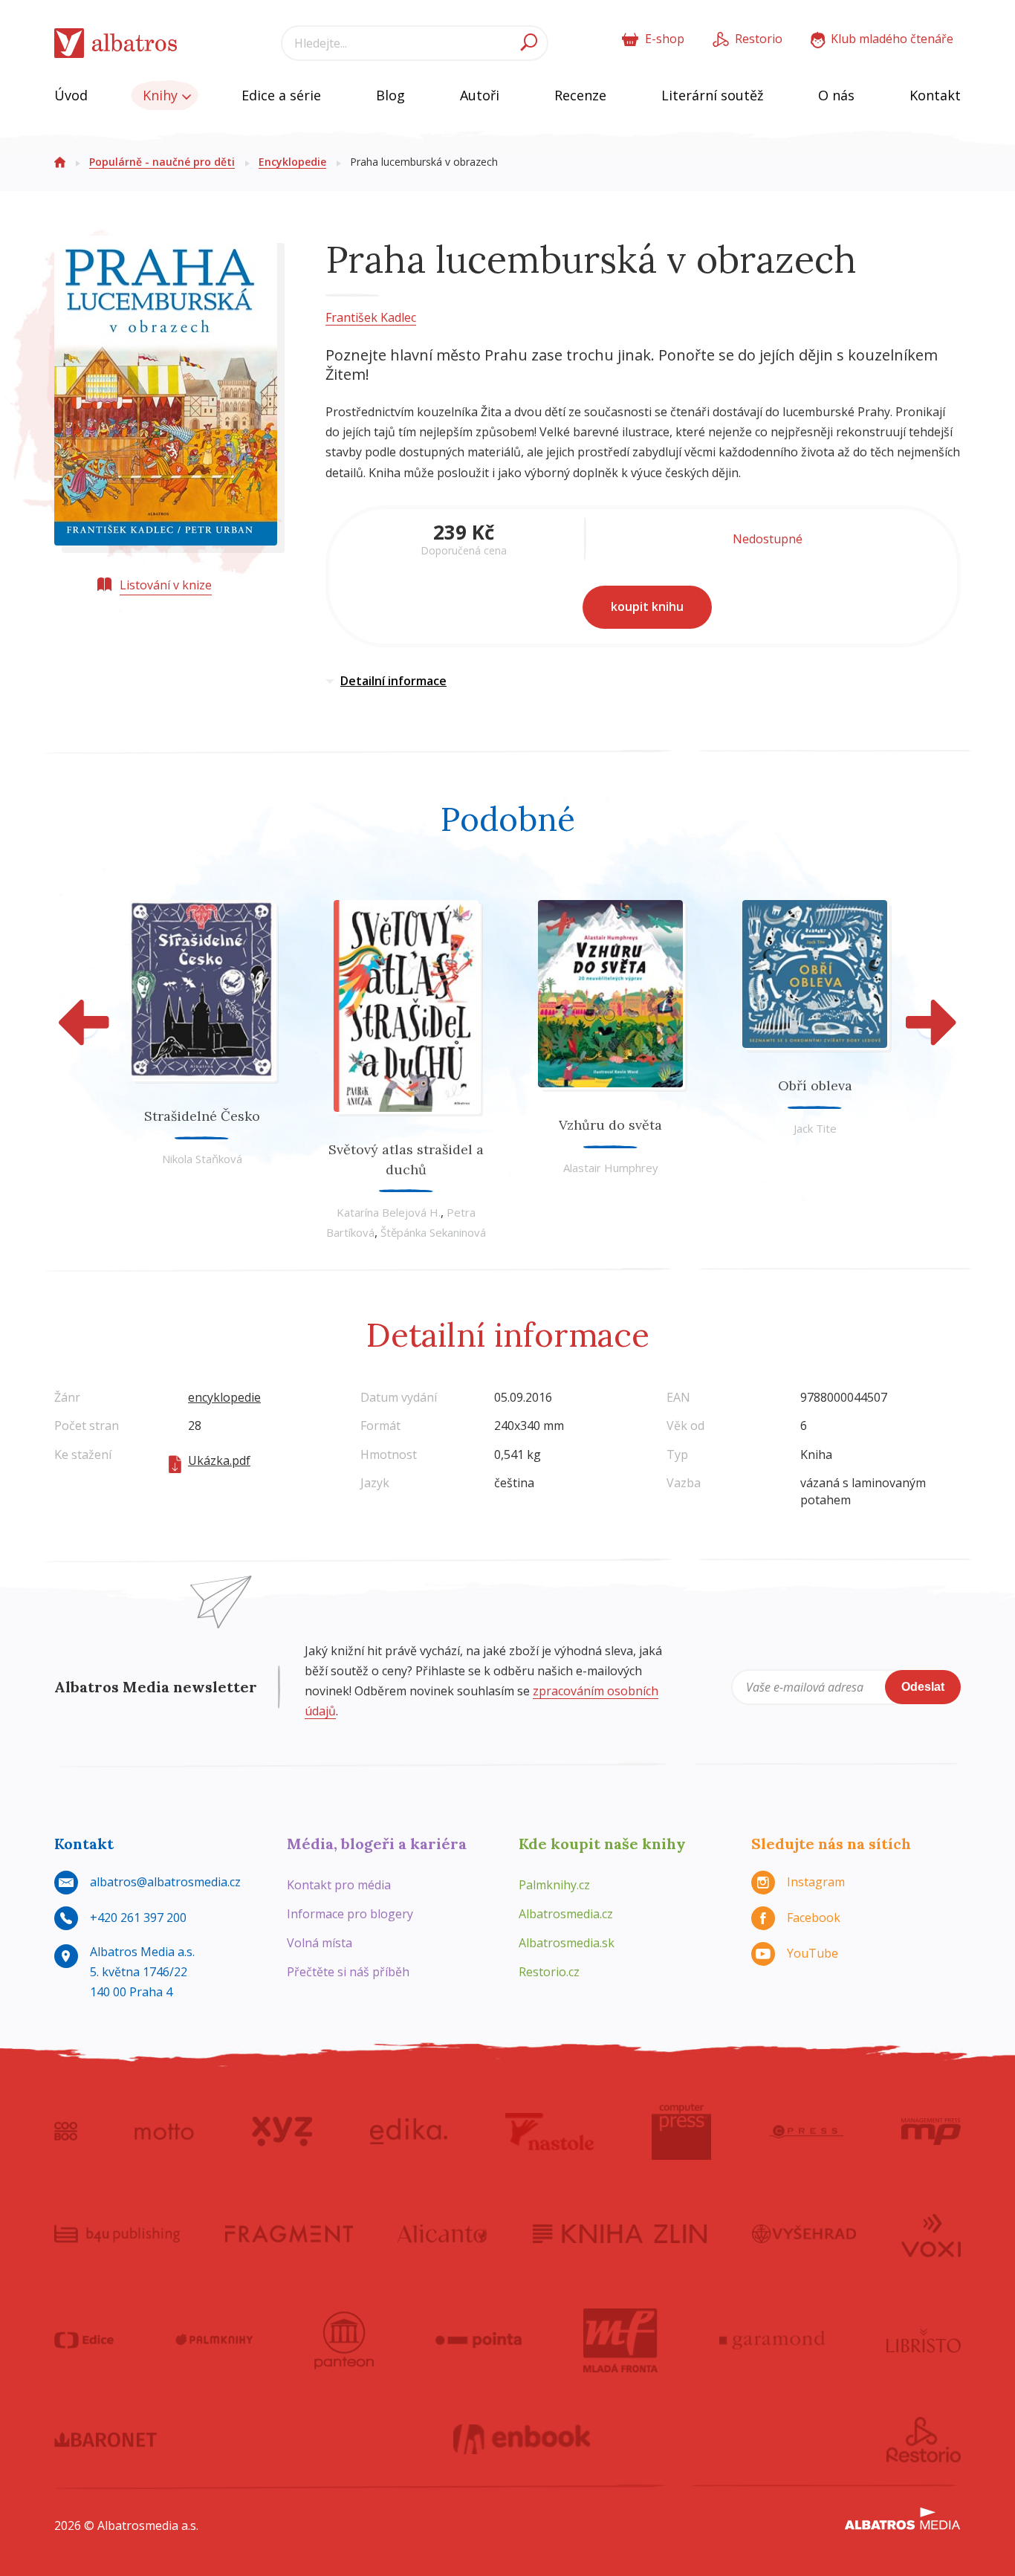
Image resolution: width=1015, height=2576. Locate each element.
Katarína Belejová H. (389, 1212)
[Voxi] (931, 2234)
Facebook (814, 1918)
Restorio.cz (549, 1972)
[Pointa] (479, 2340)
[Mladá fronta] (620, 2340)
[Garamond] (772, 2340)
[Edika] (409, 2132)
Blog (390, 95)
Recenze (580, 95)
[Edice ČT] (84, 2340)
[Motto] (164, 2132)
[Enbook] (522, 2440)
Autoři (480, 95)
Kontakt (935, 95)
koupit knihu (647, 606)
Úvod (71, 95)
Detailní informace (393, 681)
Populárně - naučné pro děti (162, 162)
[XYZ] (282, 2132)
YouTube (813, 1953)
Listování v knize (166, 585)
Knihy (162, 95)
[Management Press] (931, 2132)
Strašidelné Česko (202, 1116)
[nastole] (550, 2132)
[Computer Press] (681, 2132)
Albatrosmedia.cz (566, 1914)
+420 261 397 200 (138, 1918)
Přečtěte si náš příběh (348, 1972)
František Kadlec (371, 317)
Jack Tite (815, 1128)
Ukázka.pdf (219, 1460)
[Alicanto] (442, 2234)
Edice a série (281, 95)
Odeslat (923, 1687)
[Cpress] (806, 2132)
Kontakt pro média (339, 1885)
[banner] (116, 43)
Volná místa (320, 1943)
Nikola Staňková (202, 1159)
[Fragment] (289, 2234)
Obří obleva (815, 1085)
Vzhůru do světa (610, 1125)
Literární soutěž (712, 95)
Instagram (816, 1882)
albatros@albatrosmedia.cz (165, 1882)
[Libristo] (924, 2340)
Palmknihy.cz (554, 1885)
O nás (836, 95)
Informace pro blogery (350, 1914)
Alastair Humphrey (611, 1168)
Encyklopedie (292, 162)
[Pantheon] (344, 2340)
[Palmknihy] (214, 2340)
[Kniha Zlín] (620, 2234)
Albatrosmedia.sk (567, 1943)
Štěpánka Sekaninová (433, 1232)
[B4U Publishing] (117, 2234)
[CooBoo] (66, 2132)
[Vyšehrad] (804, 2234)
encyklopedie (224, 1397)
